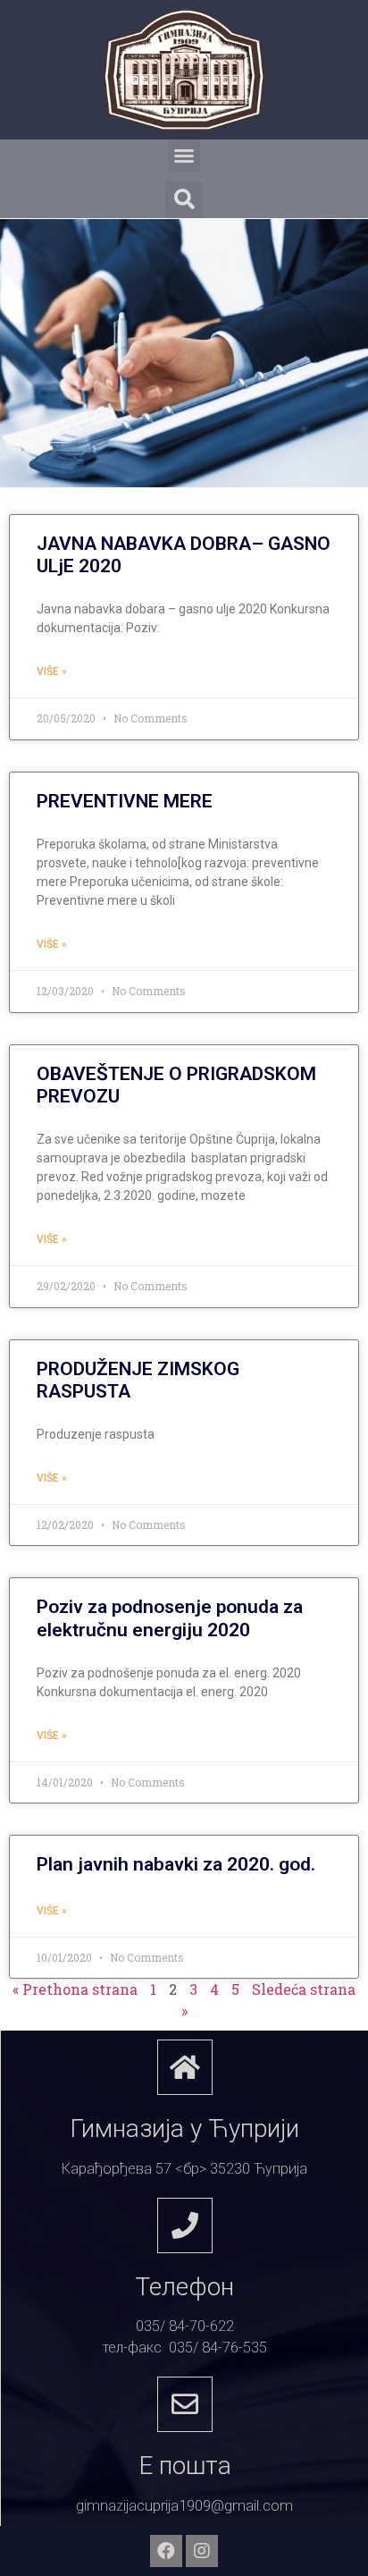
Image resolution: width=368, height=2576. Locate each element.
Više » (52, 671)
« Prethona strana (75, 1989)
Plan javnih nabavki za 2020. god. (176, 1864)
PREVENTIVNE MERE (125, 801)
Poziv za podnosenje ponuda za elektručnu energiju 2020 (170, 1618)
